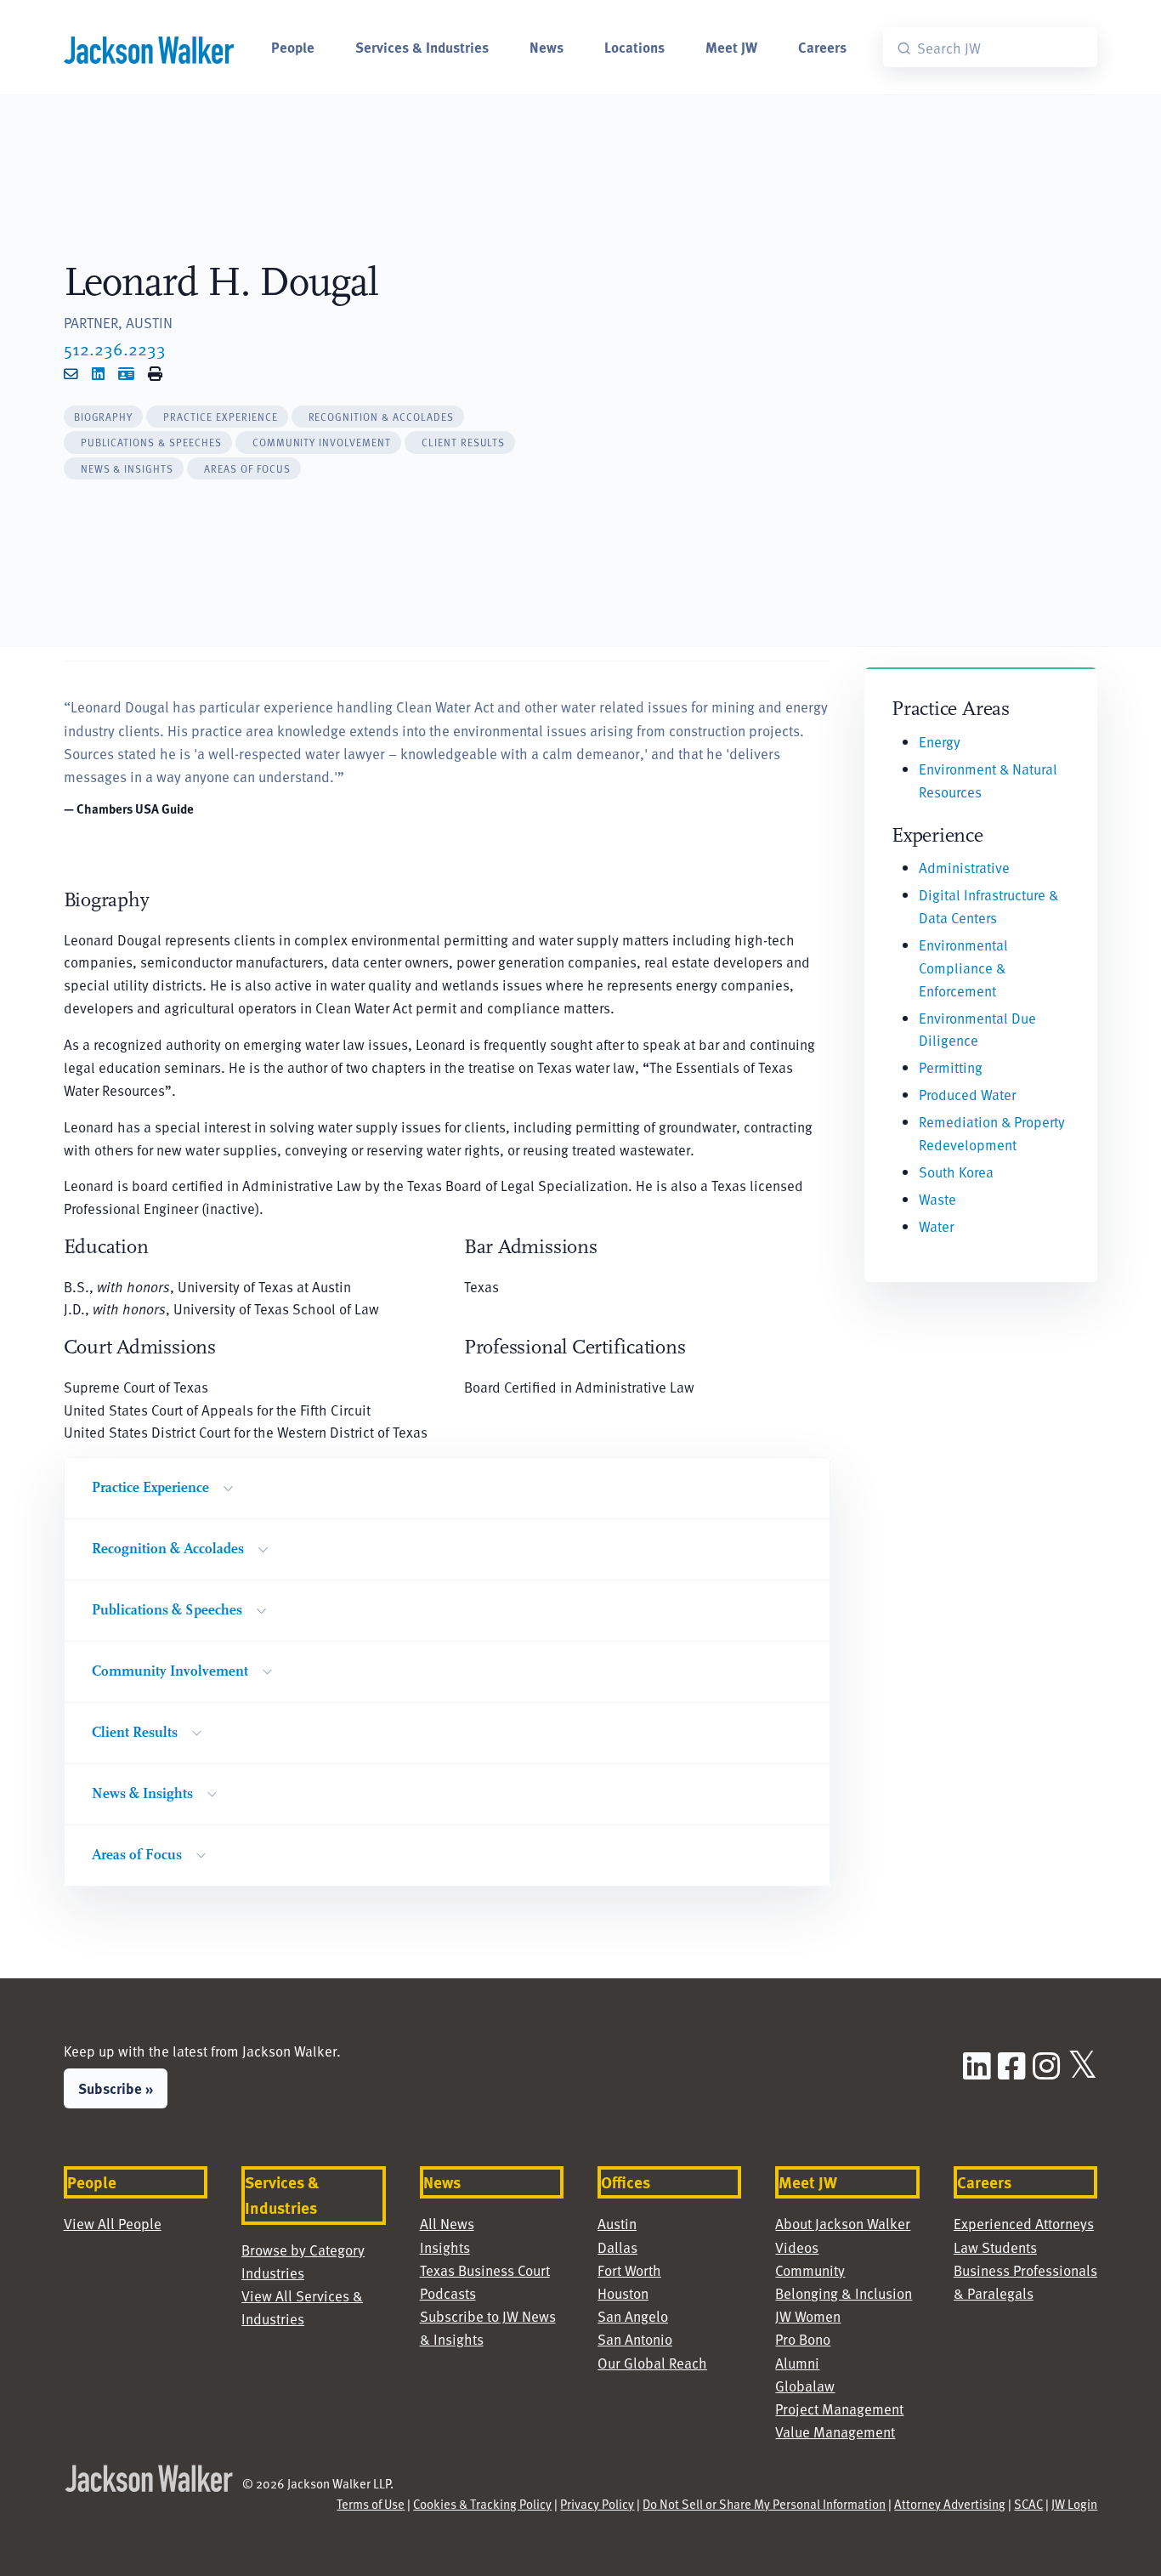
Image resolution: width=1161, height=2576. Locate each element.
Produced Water (967, 1094)
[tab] (104, 417)
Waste (937, 1199)
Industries (273, 2272)
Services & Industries (422, 47)
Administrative (964, 867)
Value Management (835, 2431)
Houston (623, 2293)
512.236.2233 (115, 349)
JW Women (808, 2316)
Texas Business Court (485, 2270)
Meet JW (731, 47)
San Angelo (633, 2316)
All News (447, 2223)
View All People (113, 2223)
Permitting (951, 1067)
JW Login (1074, 2504)
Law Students (995, 2247)
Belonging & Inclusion (844, 2293)
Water (936, 1226)
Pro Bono (803, 2339)
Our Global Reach (652, 2363)
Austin (617, 2223)
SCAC (1028, 2504)
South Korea (956, 1172)
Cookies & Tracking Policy (482, 2504)
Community (810, 2270)
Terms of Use (371, 2504)
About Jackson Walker (843, 2223)
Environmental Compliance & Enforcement (963, 967)
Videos (797, 2247)
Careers (822, 47)
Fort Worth (629, 2270)
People (293, 47)
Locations (634, 47)
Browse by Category (303, 2250)
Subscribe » (116, 2088)
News (547, 47)
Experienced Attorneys (1024, 2223)
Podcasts (448, 2293)
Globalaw (805, 2386)
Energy (940, 741)
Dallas (617, 2247)
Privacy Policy (597, 2504)
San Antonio (635, 2339)
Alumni (797, 2363)
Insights (445, 2247)
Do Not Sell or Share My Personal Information (764, 2504)
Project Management (839, 2409)
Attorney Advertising (950, 2504)
